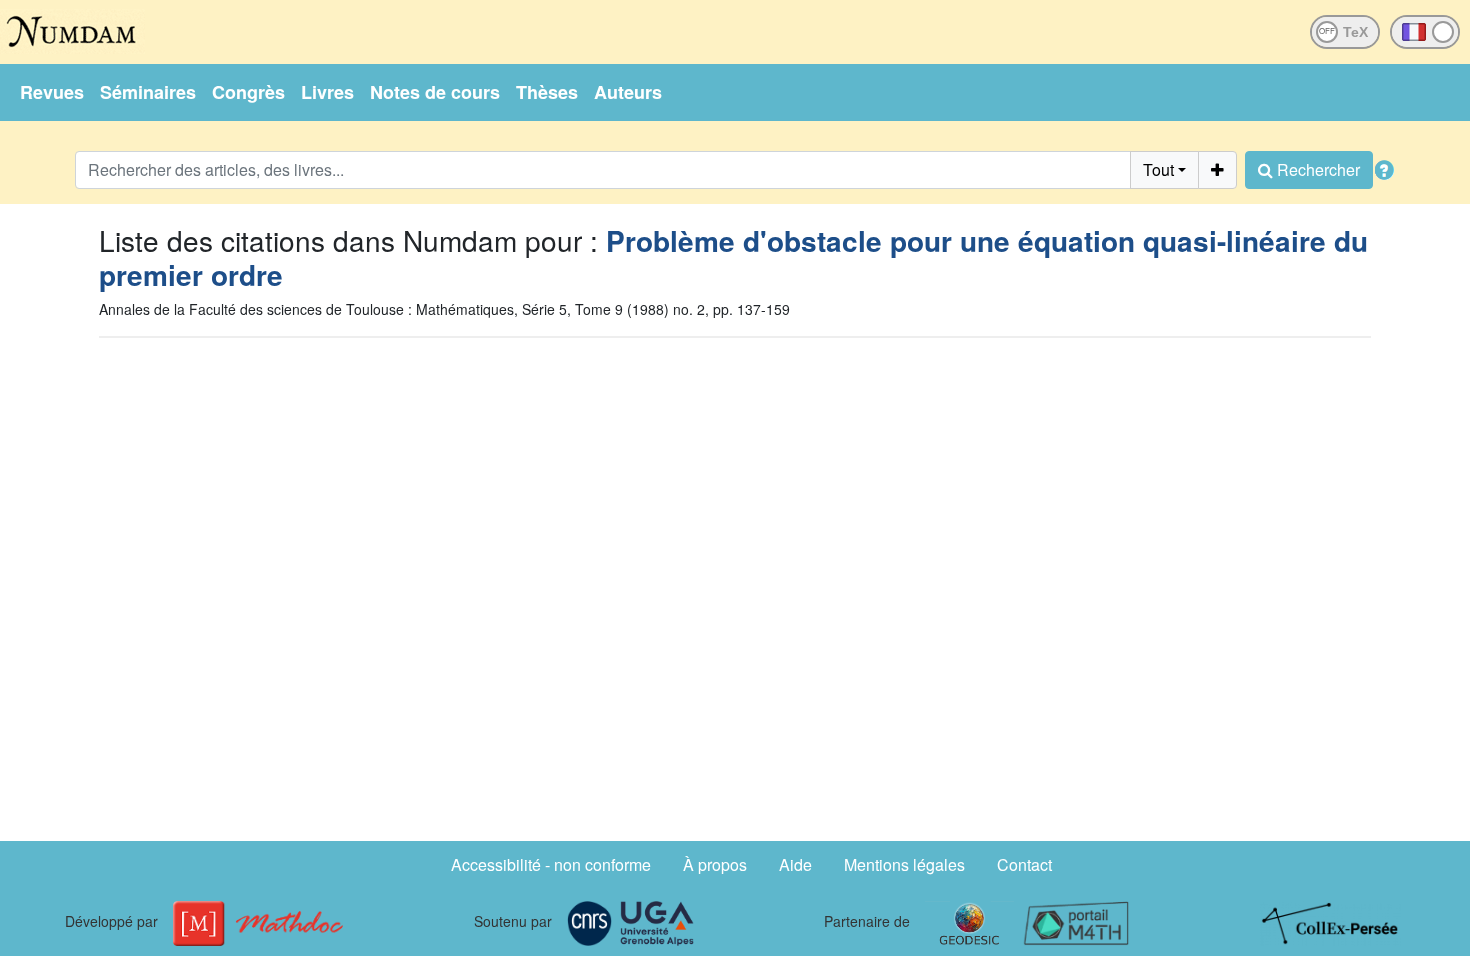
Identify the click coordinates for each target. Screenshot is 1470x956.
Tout (1158, 169)
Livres (327, 92)
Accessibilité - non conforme (551, 864)
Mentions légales (904, 864)
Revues (52, 92)
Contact (1024, 864)
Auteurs (628, 92)
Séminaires (148, 92)
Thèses (547, 92)
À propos (715, 864)
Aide (795, 864)
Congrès (248, 92)
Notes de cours (435, 92)
